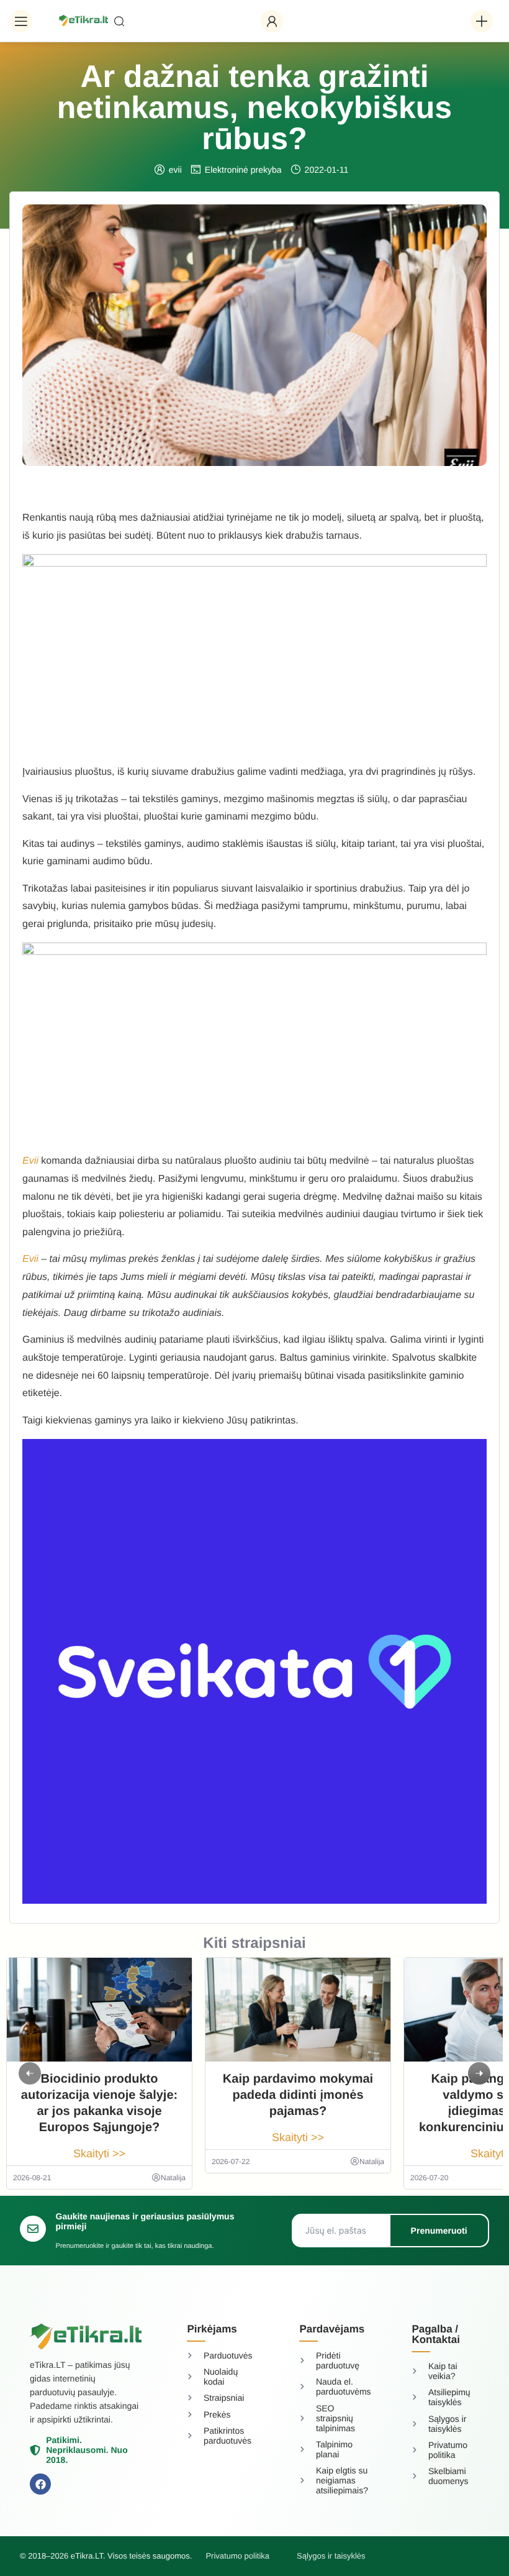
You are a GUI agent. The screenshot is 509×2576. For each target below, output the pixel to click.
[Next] (479, 2073)
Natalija (173, 2178)
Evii (30, 1259)
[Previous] (30, 2073)
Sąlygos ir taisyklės (331, 2556)
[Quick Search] (181, 21)
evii (175, 170)
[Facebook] (40, 2484)
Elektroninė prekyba (243, 170)
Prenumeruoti (439, 2231)
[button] (21, 21)
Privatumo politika (237, 2556)
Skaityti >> (99, 2154)
